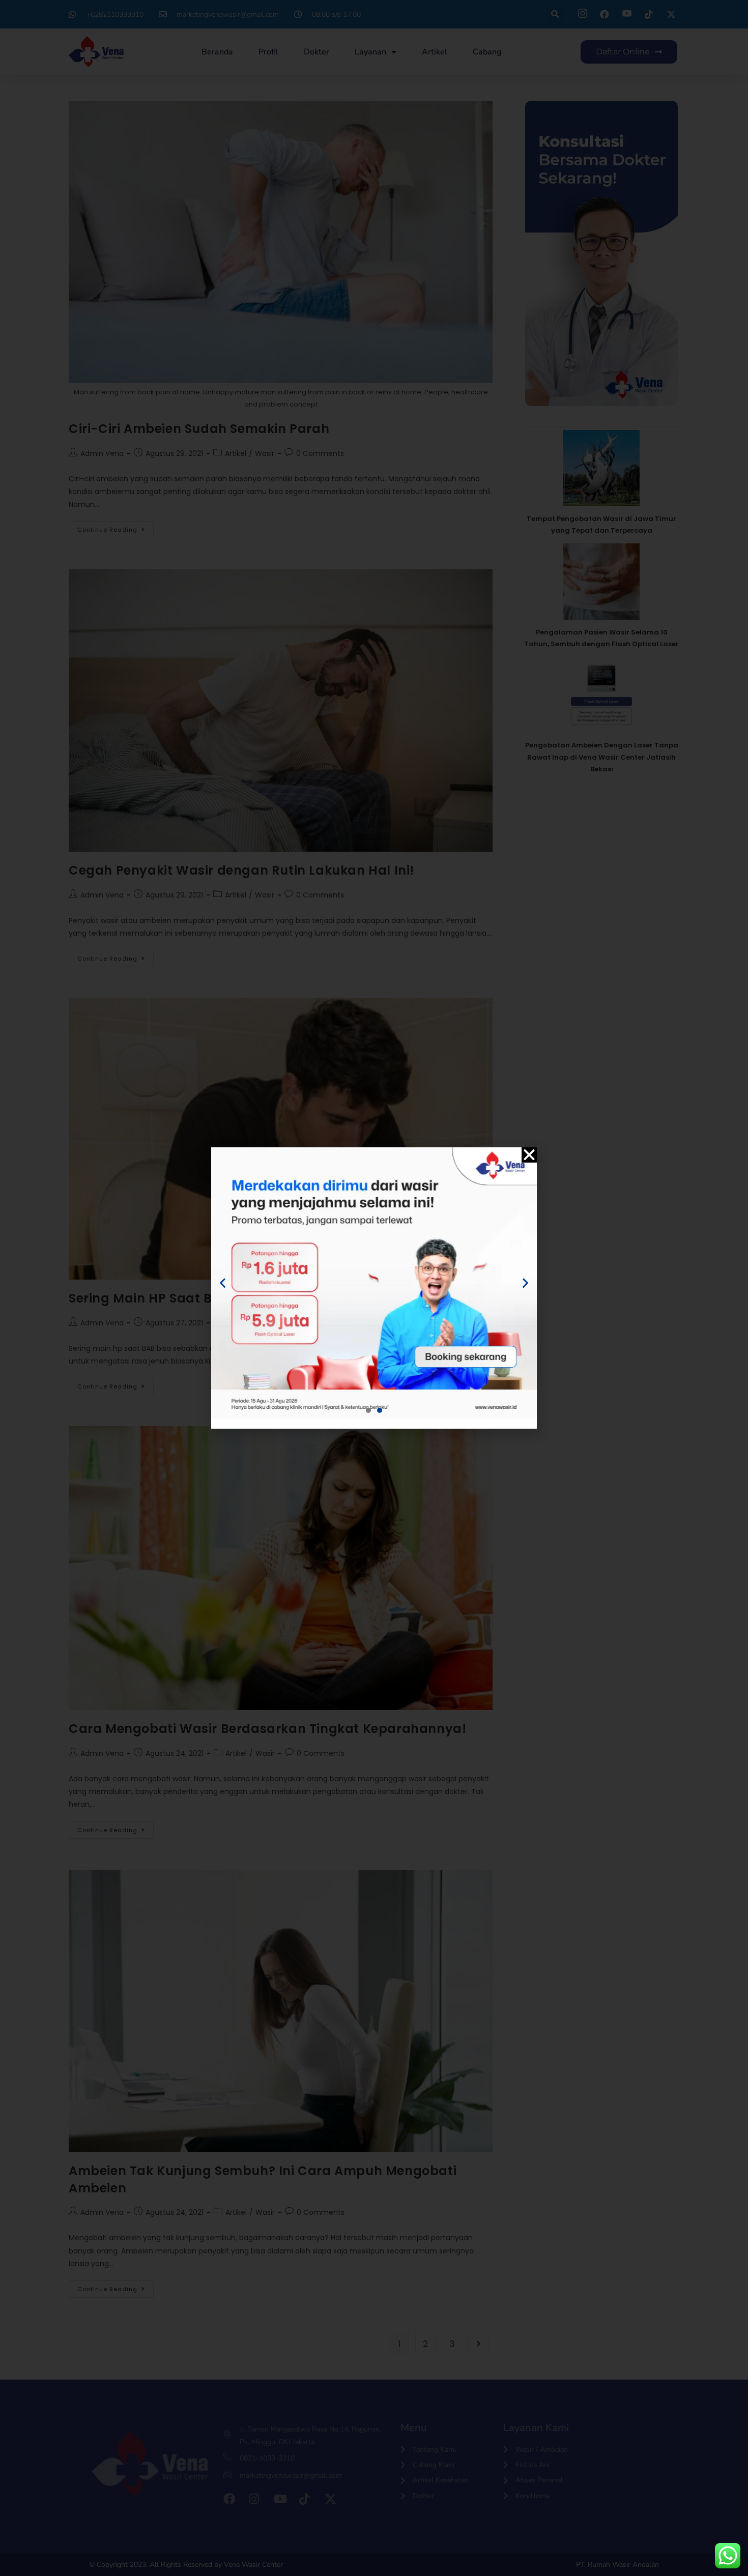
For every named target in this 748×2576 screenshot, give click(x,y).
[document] (374, 1288)
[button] (529, 1155)
